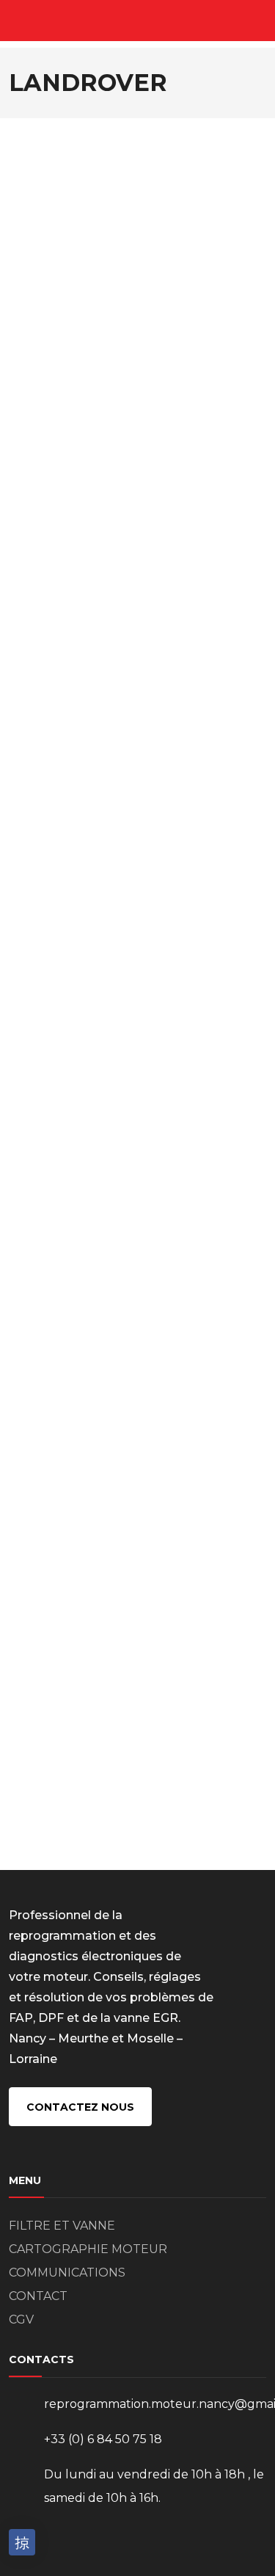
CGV (21, 2320)
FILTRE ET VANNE (62, 2226)
